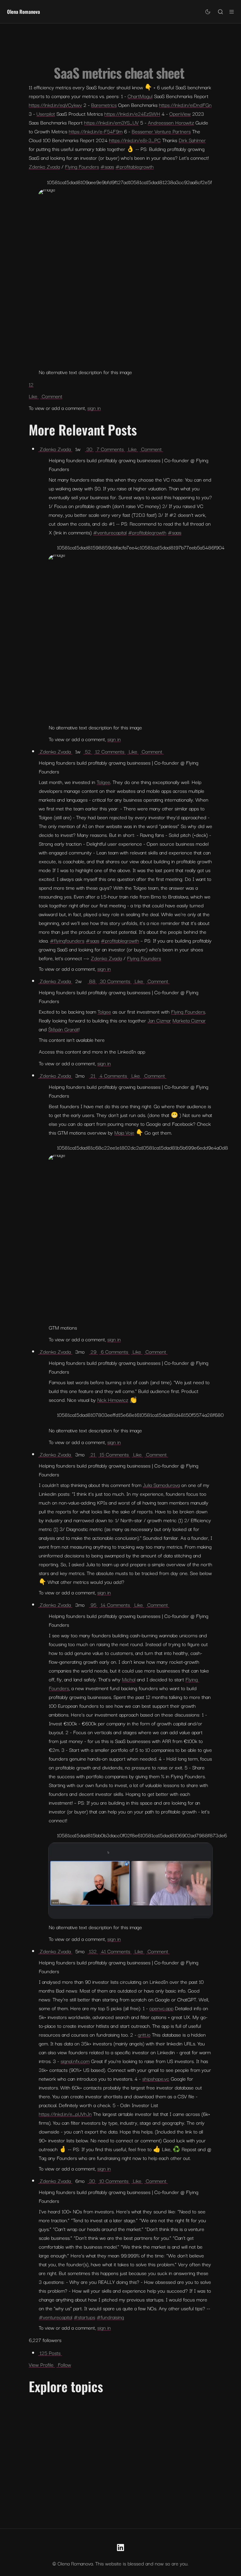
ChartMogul (140, 96)
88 (92, 981)
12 (31, 384)
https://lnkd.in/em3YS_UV (111, 122)
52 (88, 751)
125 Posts (50, 2353)
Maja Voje (124, 1132)
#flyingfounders (67, 940)
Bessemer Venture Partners (161, 131)
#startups (84, 2317)
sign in (94, 408)
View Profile (42, 2364)
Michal (129, 1679)
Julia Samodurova (161, 1485)
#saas (107, 166)
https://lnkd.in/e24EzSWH (132, 113)
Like (34, 396)
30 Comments (115, 981)
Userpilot (46, 113)
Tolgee (103, 782)
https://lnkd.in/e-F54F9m (96, 131)
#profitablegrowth (135, 166)
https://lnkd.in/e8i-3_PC (135, 140)
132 (93, 1951)
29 (93, 1351)
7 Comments (110, 449)
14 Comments (115, 1605)
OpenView (180, 113)
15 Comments (114, 1454)
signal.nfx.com (75, 2061)
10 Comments (114, 2181)
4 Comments (113, 1075)
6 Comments (114, 1351)
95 (93, 1605)
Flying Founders (82, 166)
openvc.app (161, 2008)
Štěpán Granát (63, 1029)
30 (89, 449)
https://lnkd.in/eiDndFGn (185, 105)
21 (93, 1075)
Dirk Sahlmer (192, 140)
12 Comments (110, 751)
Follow (64, 2364)
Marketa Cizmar (189, 1020)
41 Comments (116, 1951)
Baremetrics (104, 105)
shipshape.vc (156, 2078)
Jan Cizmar (159, 1020)
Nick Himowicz (113, 1400)
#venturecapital (110, 532)
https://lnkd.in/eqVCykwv (55, 105)
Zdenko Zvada (44, 166)
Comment (51, 396)
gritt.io (144, 2034)
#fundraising (110, 2317)
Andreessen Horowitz (171, 122)
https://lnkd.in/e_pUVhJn (65, 2114)
